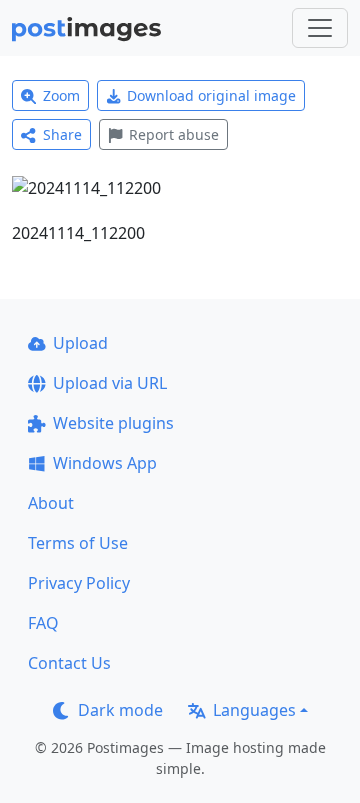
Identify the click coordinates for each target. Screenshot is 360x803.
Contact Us (69, 663)
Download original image (211, 95)
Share (62, 134)
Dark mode (120, 710)
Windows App (105, 463)
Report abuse (174, 134)
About (51, 503)
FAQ (43, 623)
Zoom (61, 95)
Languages (254, 710)
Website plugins (113, 423)
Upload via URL (110, 383)
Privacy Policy (79, 583)
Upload (80, 343)
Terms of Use (78, 543)
